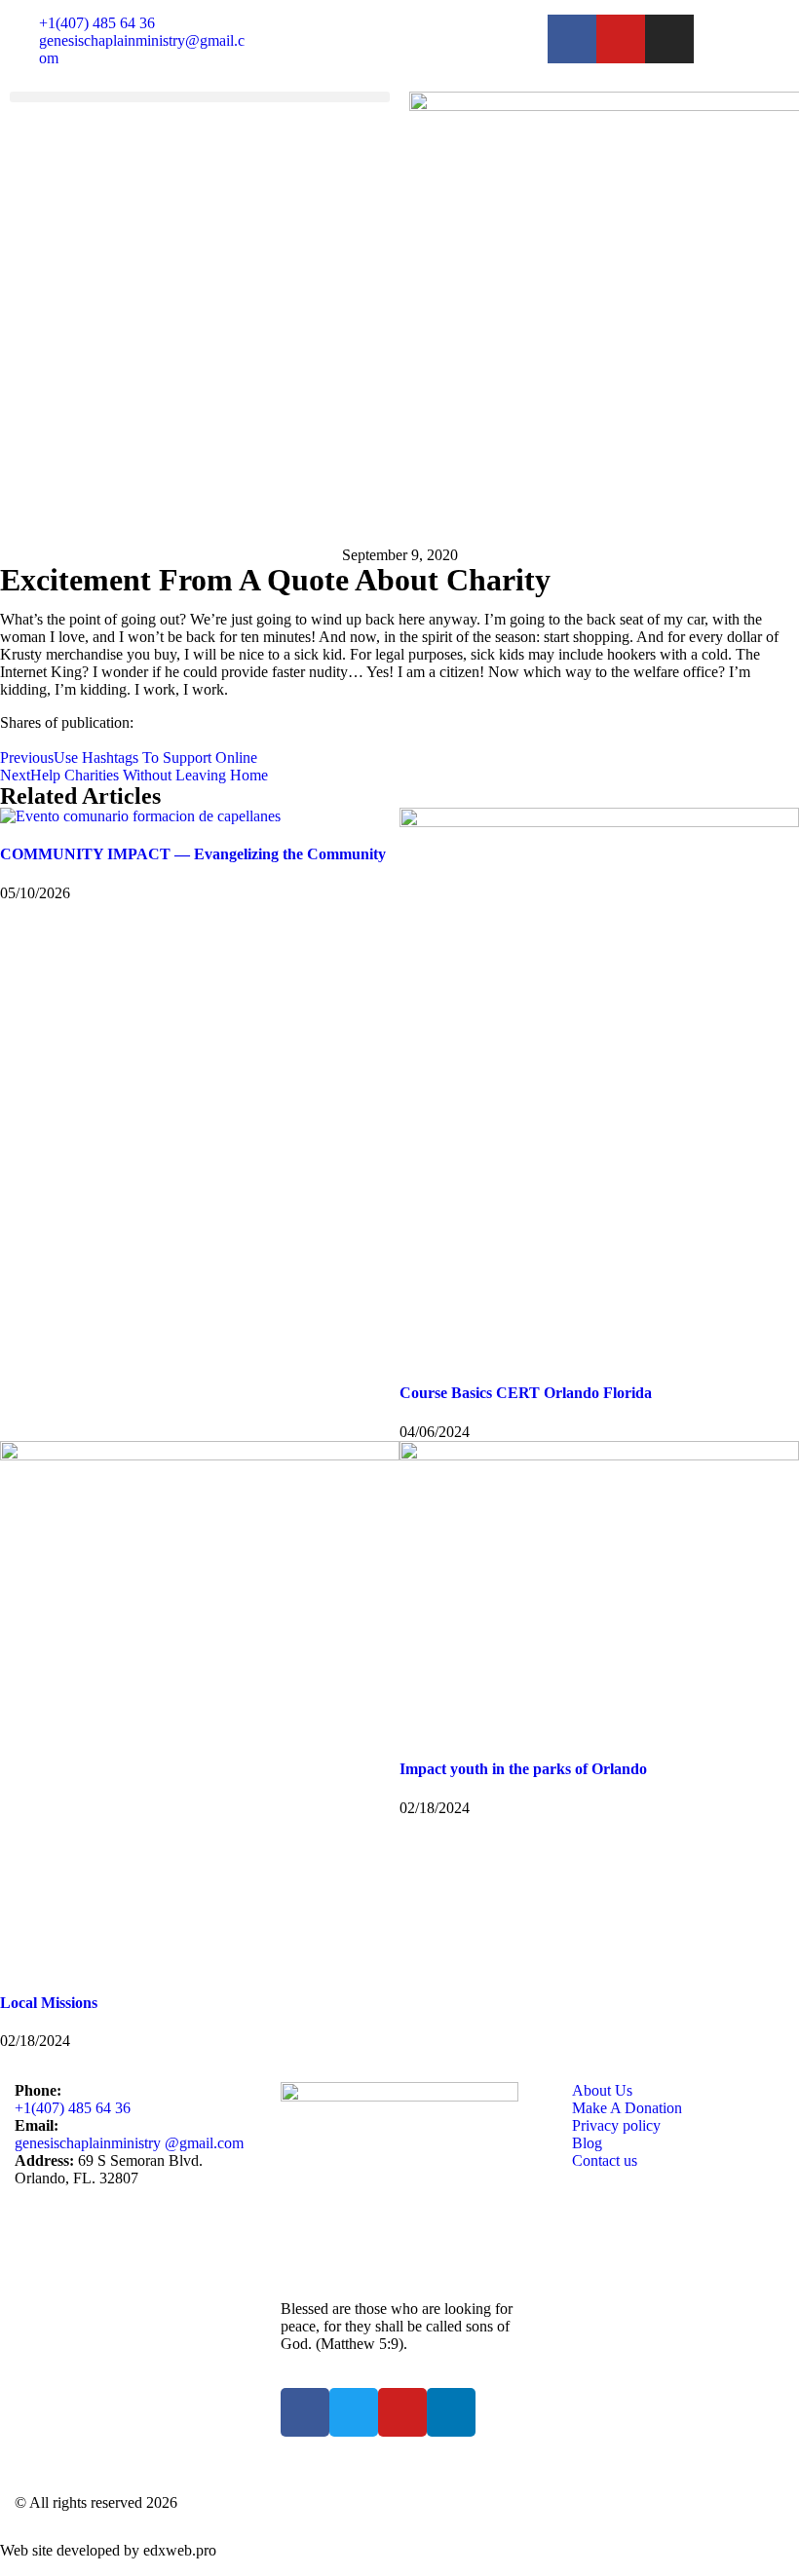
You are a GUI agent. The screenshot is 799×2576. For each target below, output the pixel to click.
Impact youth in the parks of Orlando (523, 1769)
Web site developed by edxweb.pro (108, 2550)
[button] (200, 97)
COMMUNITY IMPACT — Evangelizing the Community (193, 854)
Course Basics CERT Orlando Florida (526, 1393)
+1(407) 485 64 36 (73, 2108)
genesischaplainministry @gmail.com (129, 2143)
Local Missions (49, 2003)
